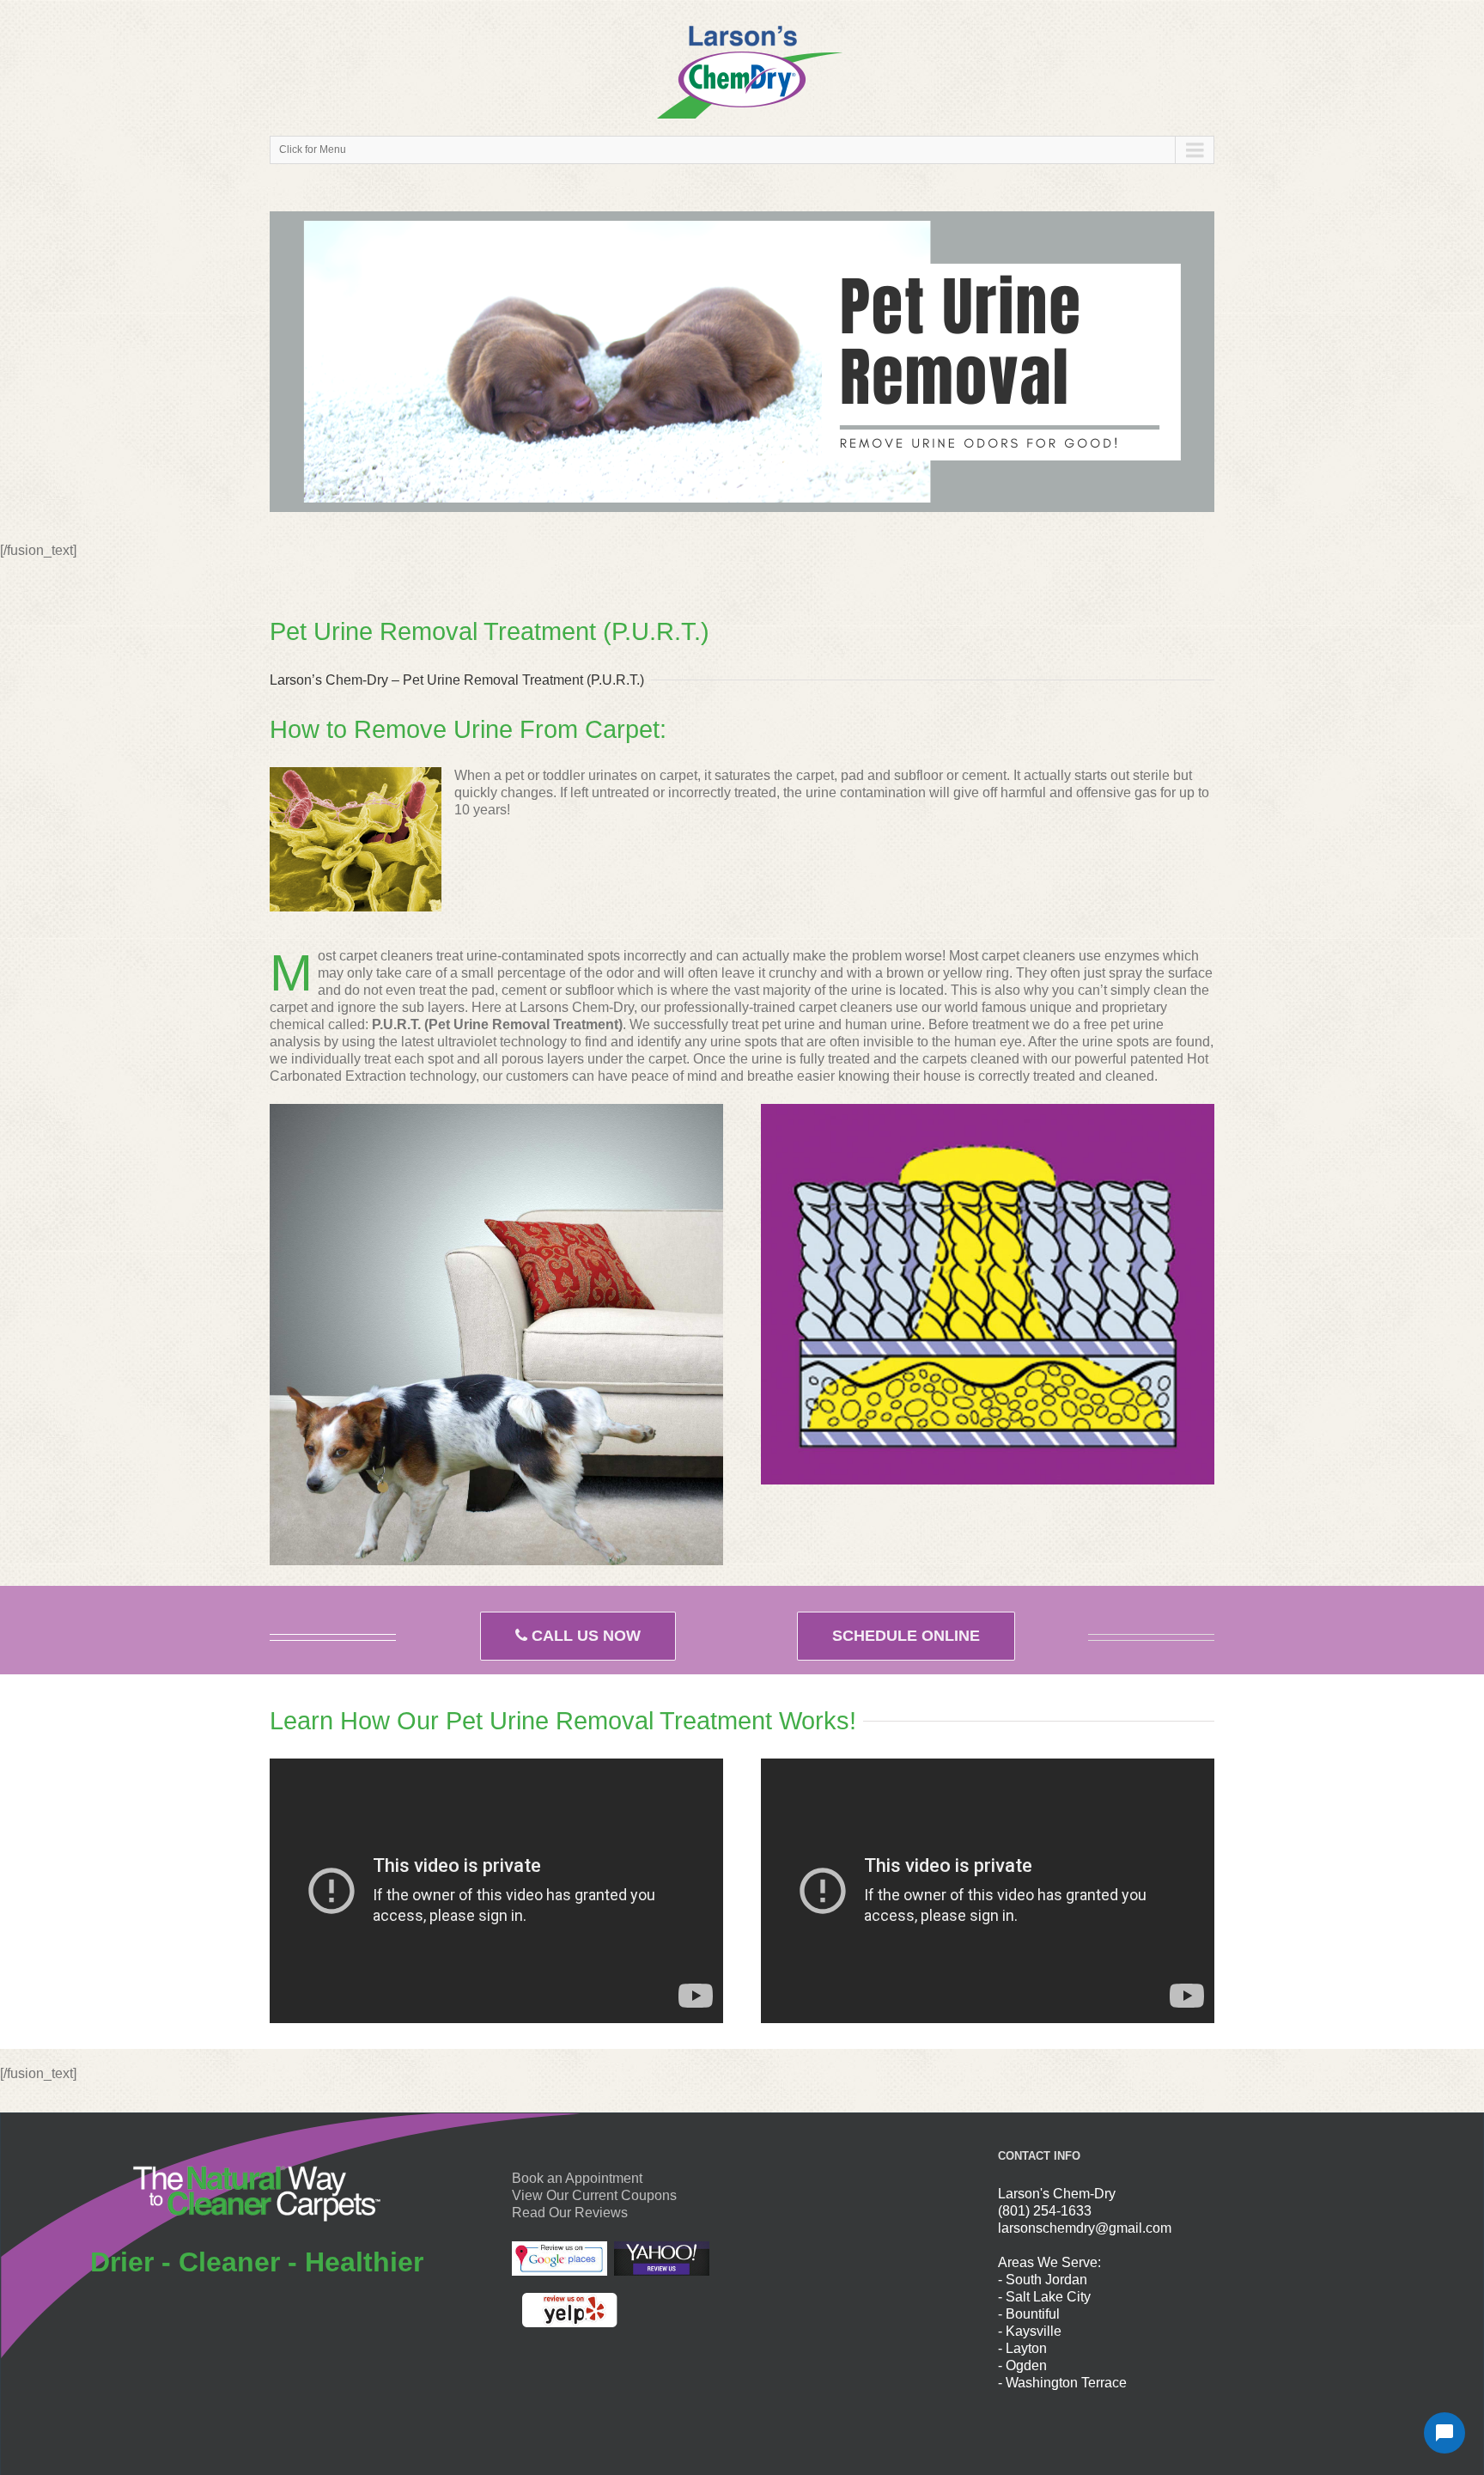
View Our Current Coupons (594, 2195)
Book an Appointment (577, 2178)
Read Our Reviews (570, 2213)
